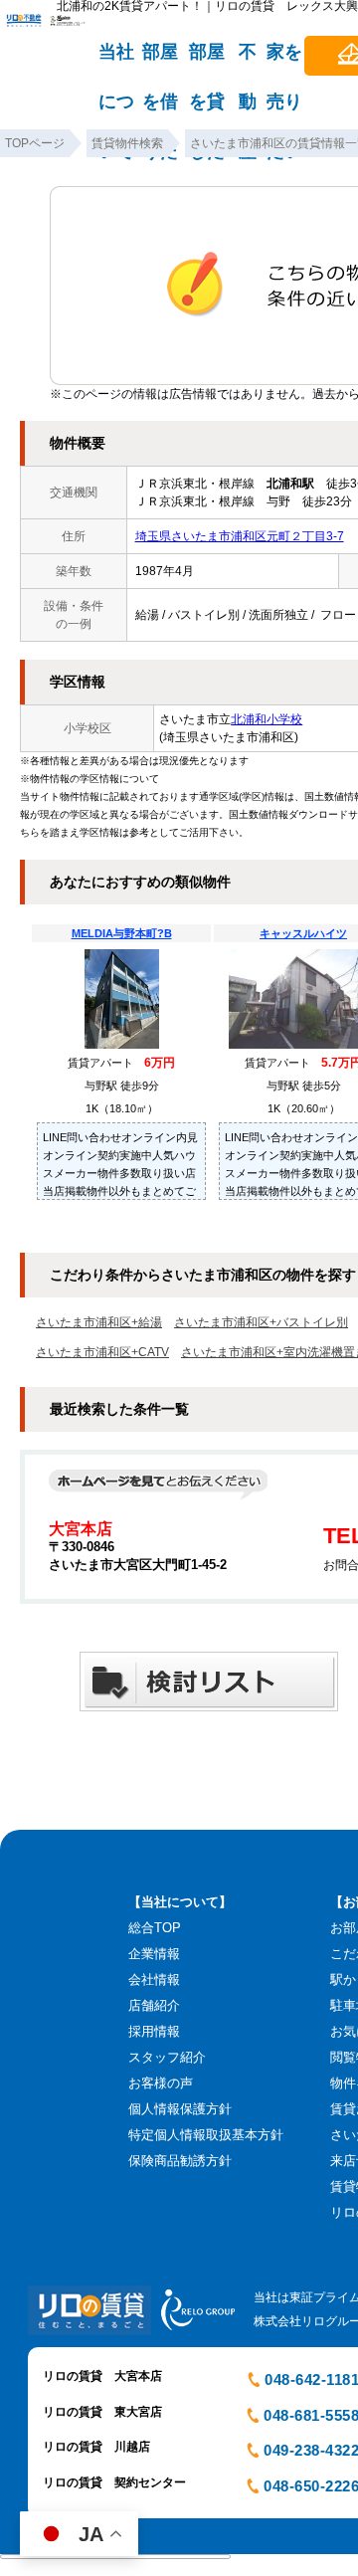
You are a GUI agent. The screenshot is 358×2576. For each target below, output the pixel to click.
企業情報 (154, 1954)
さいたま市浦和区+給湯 (99, 1322)
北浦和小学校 (267, 719)
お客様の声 (161, 2083)
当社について (116, 61)
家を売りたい (284, 61)
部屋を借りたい (160, 61)
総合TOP (155, 1928)
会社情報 (154, 1980)
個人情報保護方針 (180, 2109)
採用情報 (154, 2031)
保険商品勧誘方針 (180, 2161)
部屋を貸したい (207, 61)
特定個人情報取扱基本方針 (206, 2135)
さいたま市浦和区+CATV (102, 1352)
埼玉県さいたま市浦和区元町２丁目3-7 (240, 536)
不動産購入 (248, 61)
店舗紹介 (154, 2005)
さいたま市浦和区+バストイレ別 (261, 1322)
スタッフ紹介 (167, 2057)
